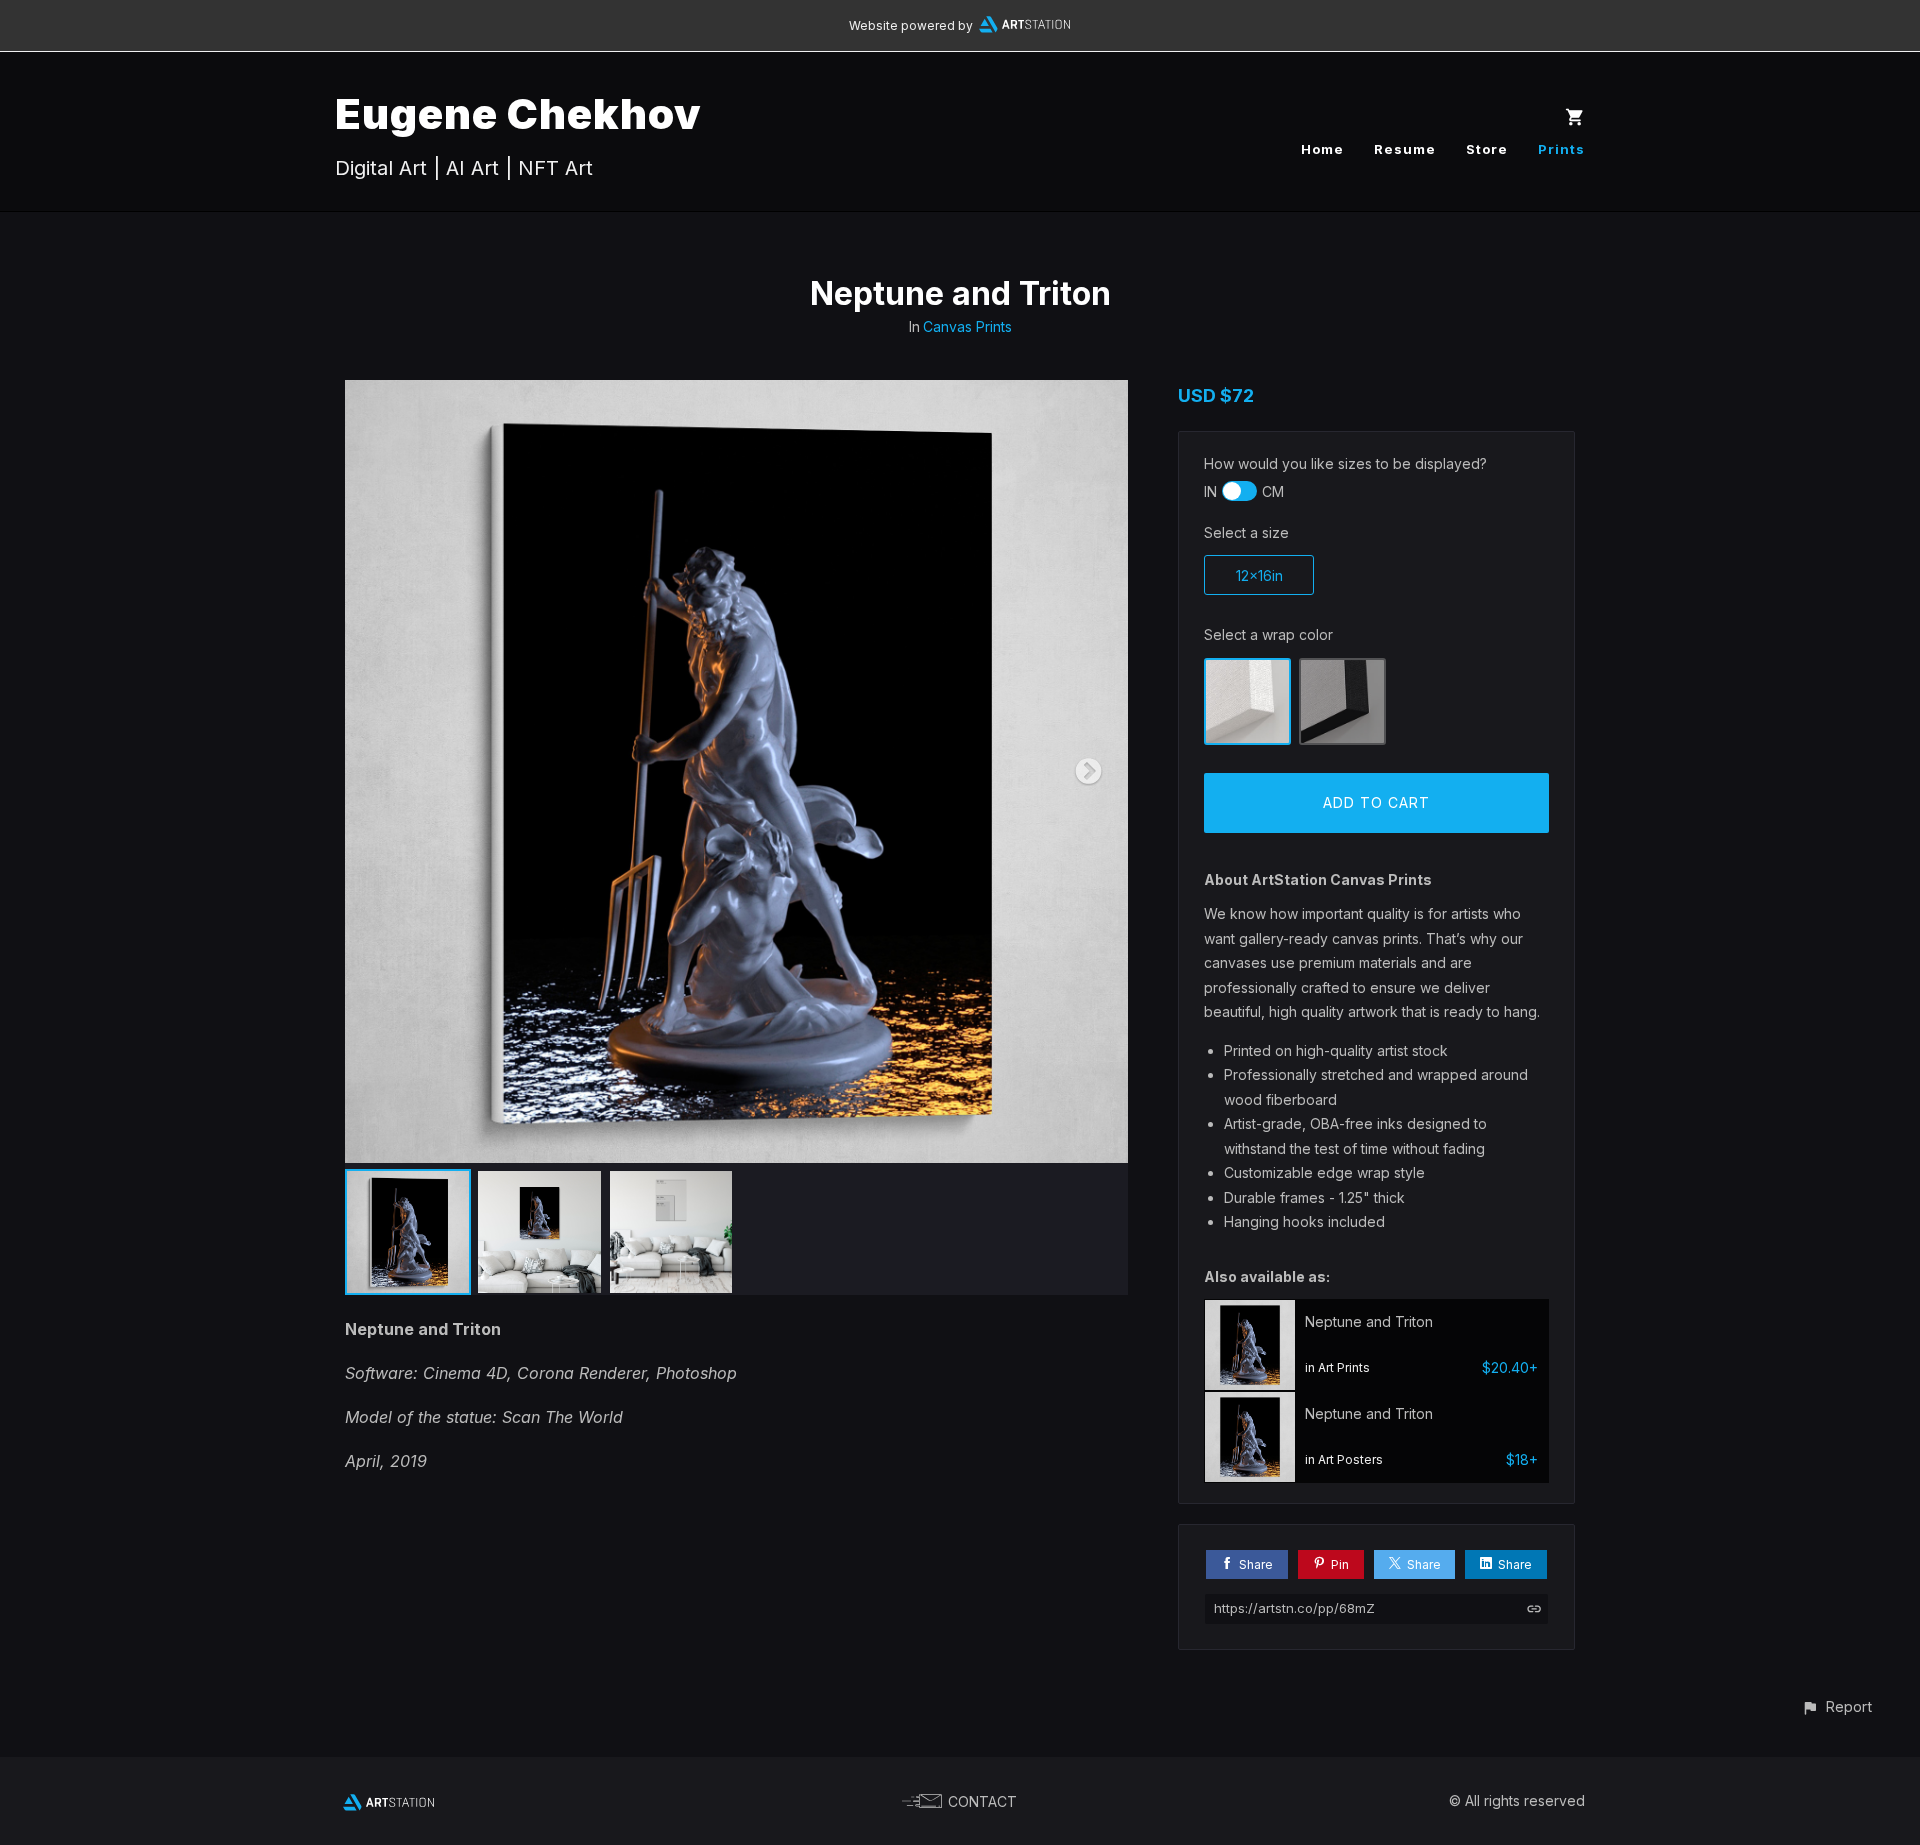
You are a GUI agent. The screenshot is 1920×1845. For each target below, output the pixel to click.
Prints (1561, 149)
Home (1322, 149)
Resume (1405, 149)
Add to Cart (1376, 802)
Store (1487, 149)
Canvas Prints (967, 326)
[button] (1836, 1706)
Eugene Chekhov (518, 113)
